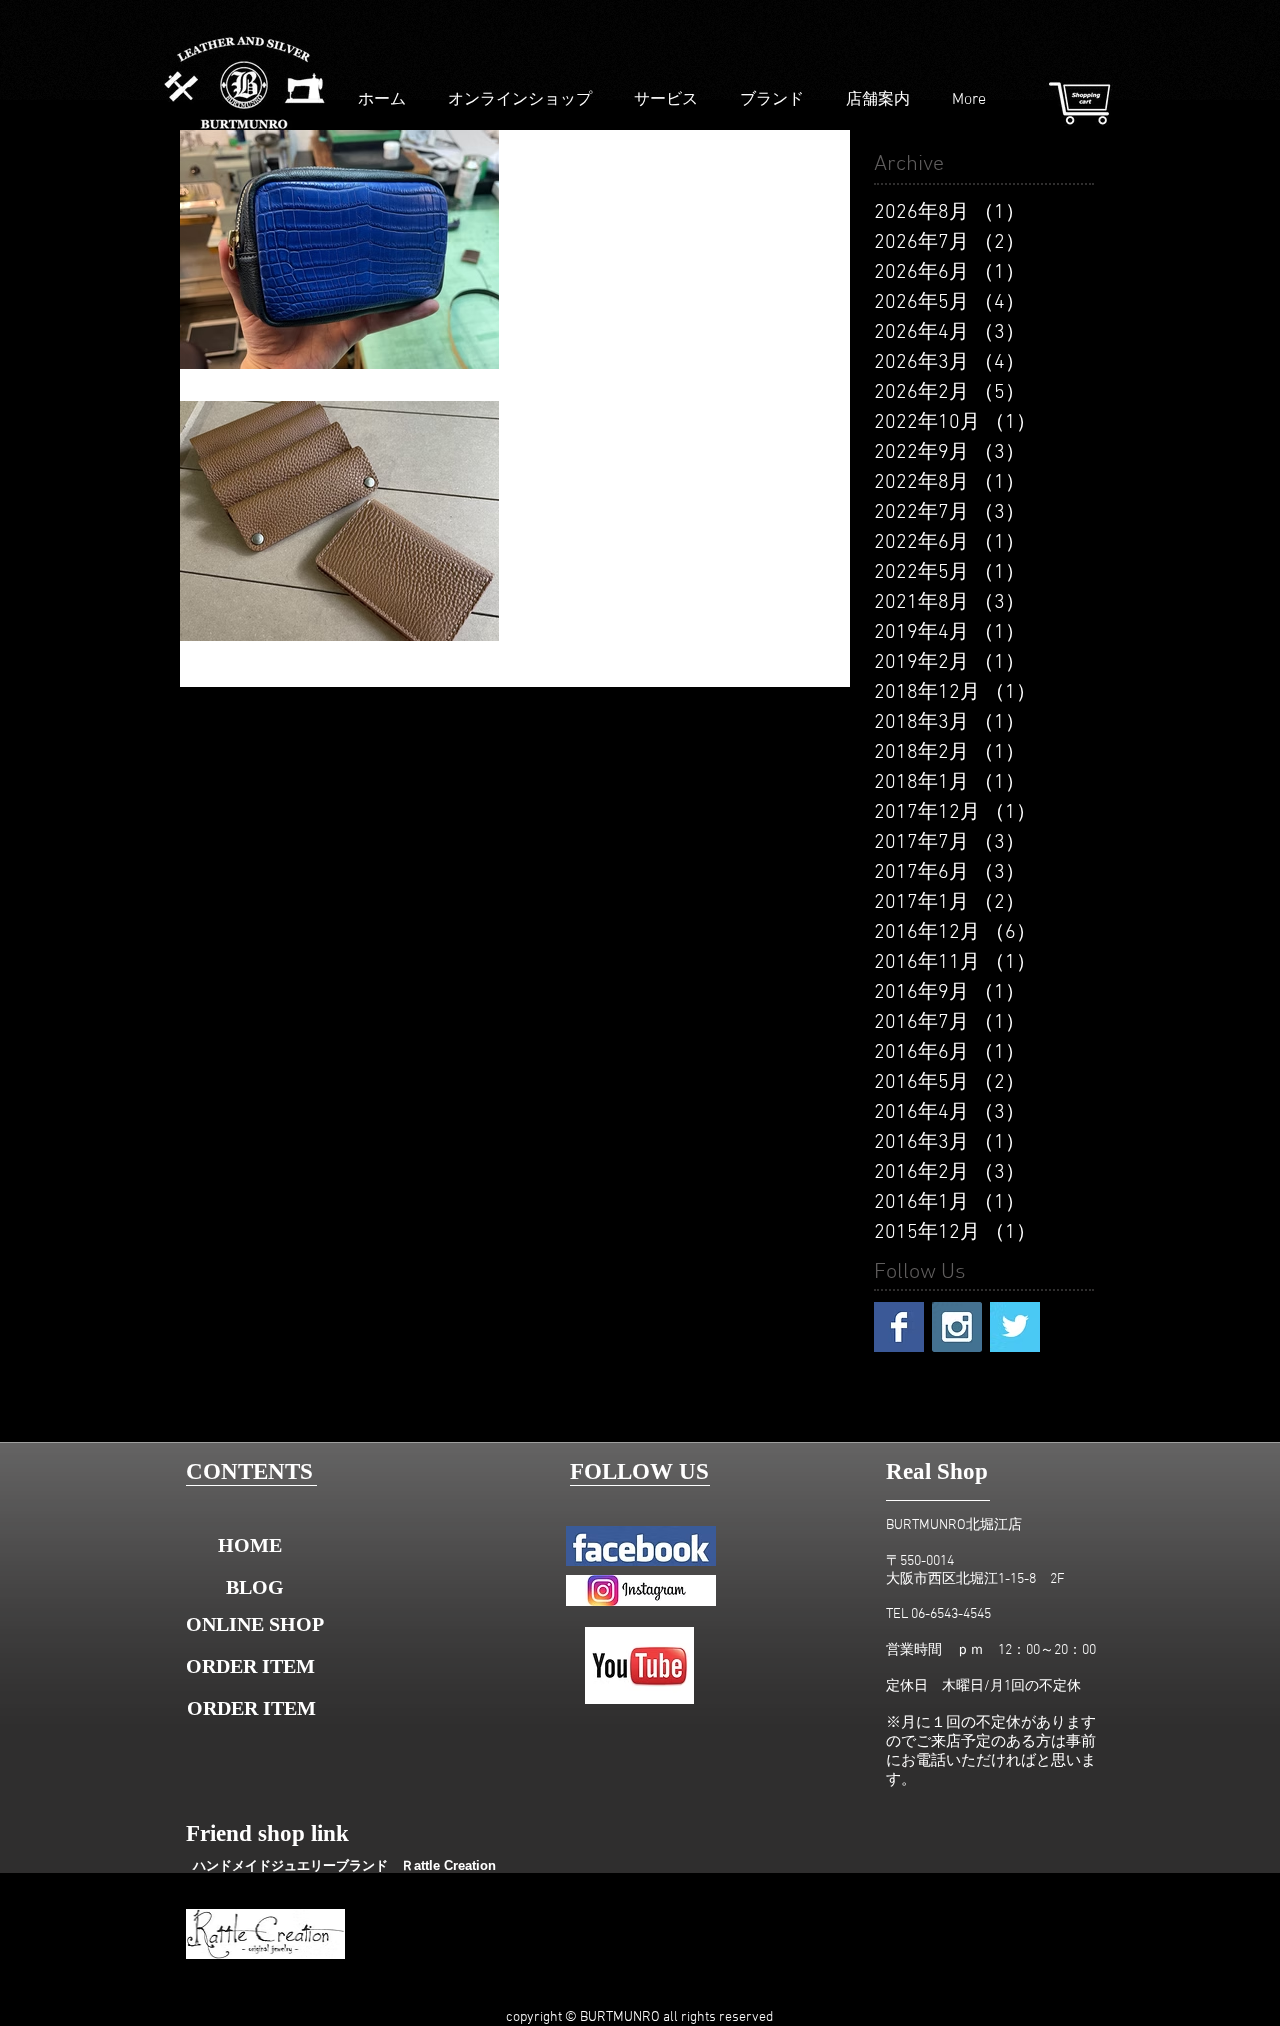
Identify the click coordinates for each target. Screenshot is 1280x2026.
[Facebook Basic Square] (899, 1327)
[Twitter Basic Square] (1015, 1327)
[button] (256, 1708)
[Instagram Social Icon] (957, 1327)
